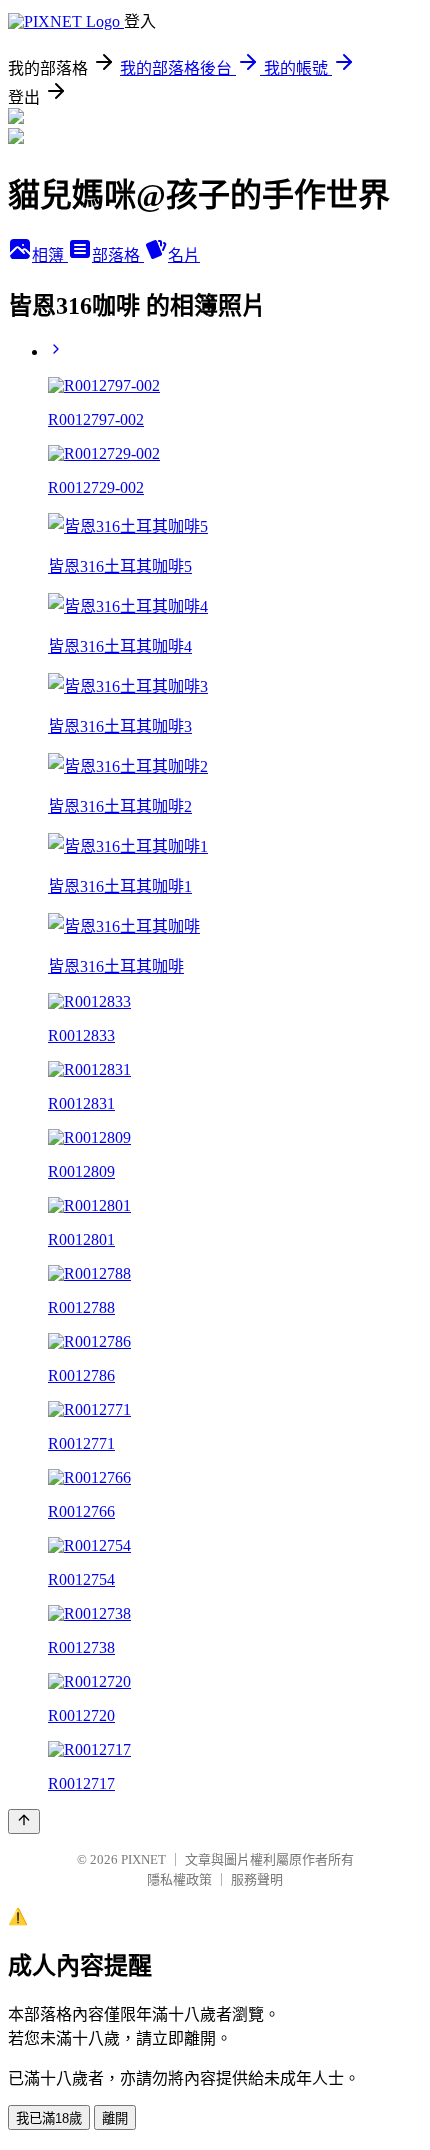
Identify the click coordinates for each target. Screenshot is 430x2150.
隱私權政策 (179, 1879)
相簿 (50, 255)
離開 (115, 2118)
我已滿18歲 (49, 2118)
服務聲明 (257, 1879)
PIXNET (143, 1859)
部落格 (118, 255)
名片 (184, 255)
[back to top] (24, 1821)
